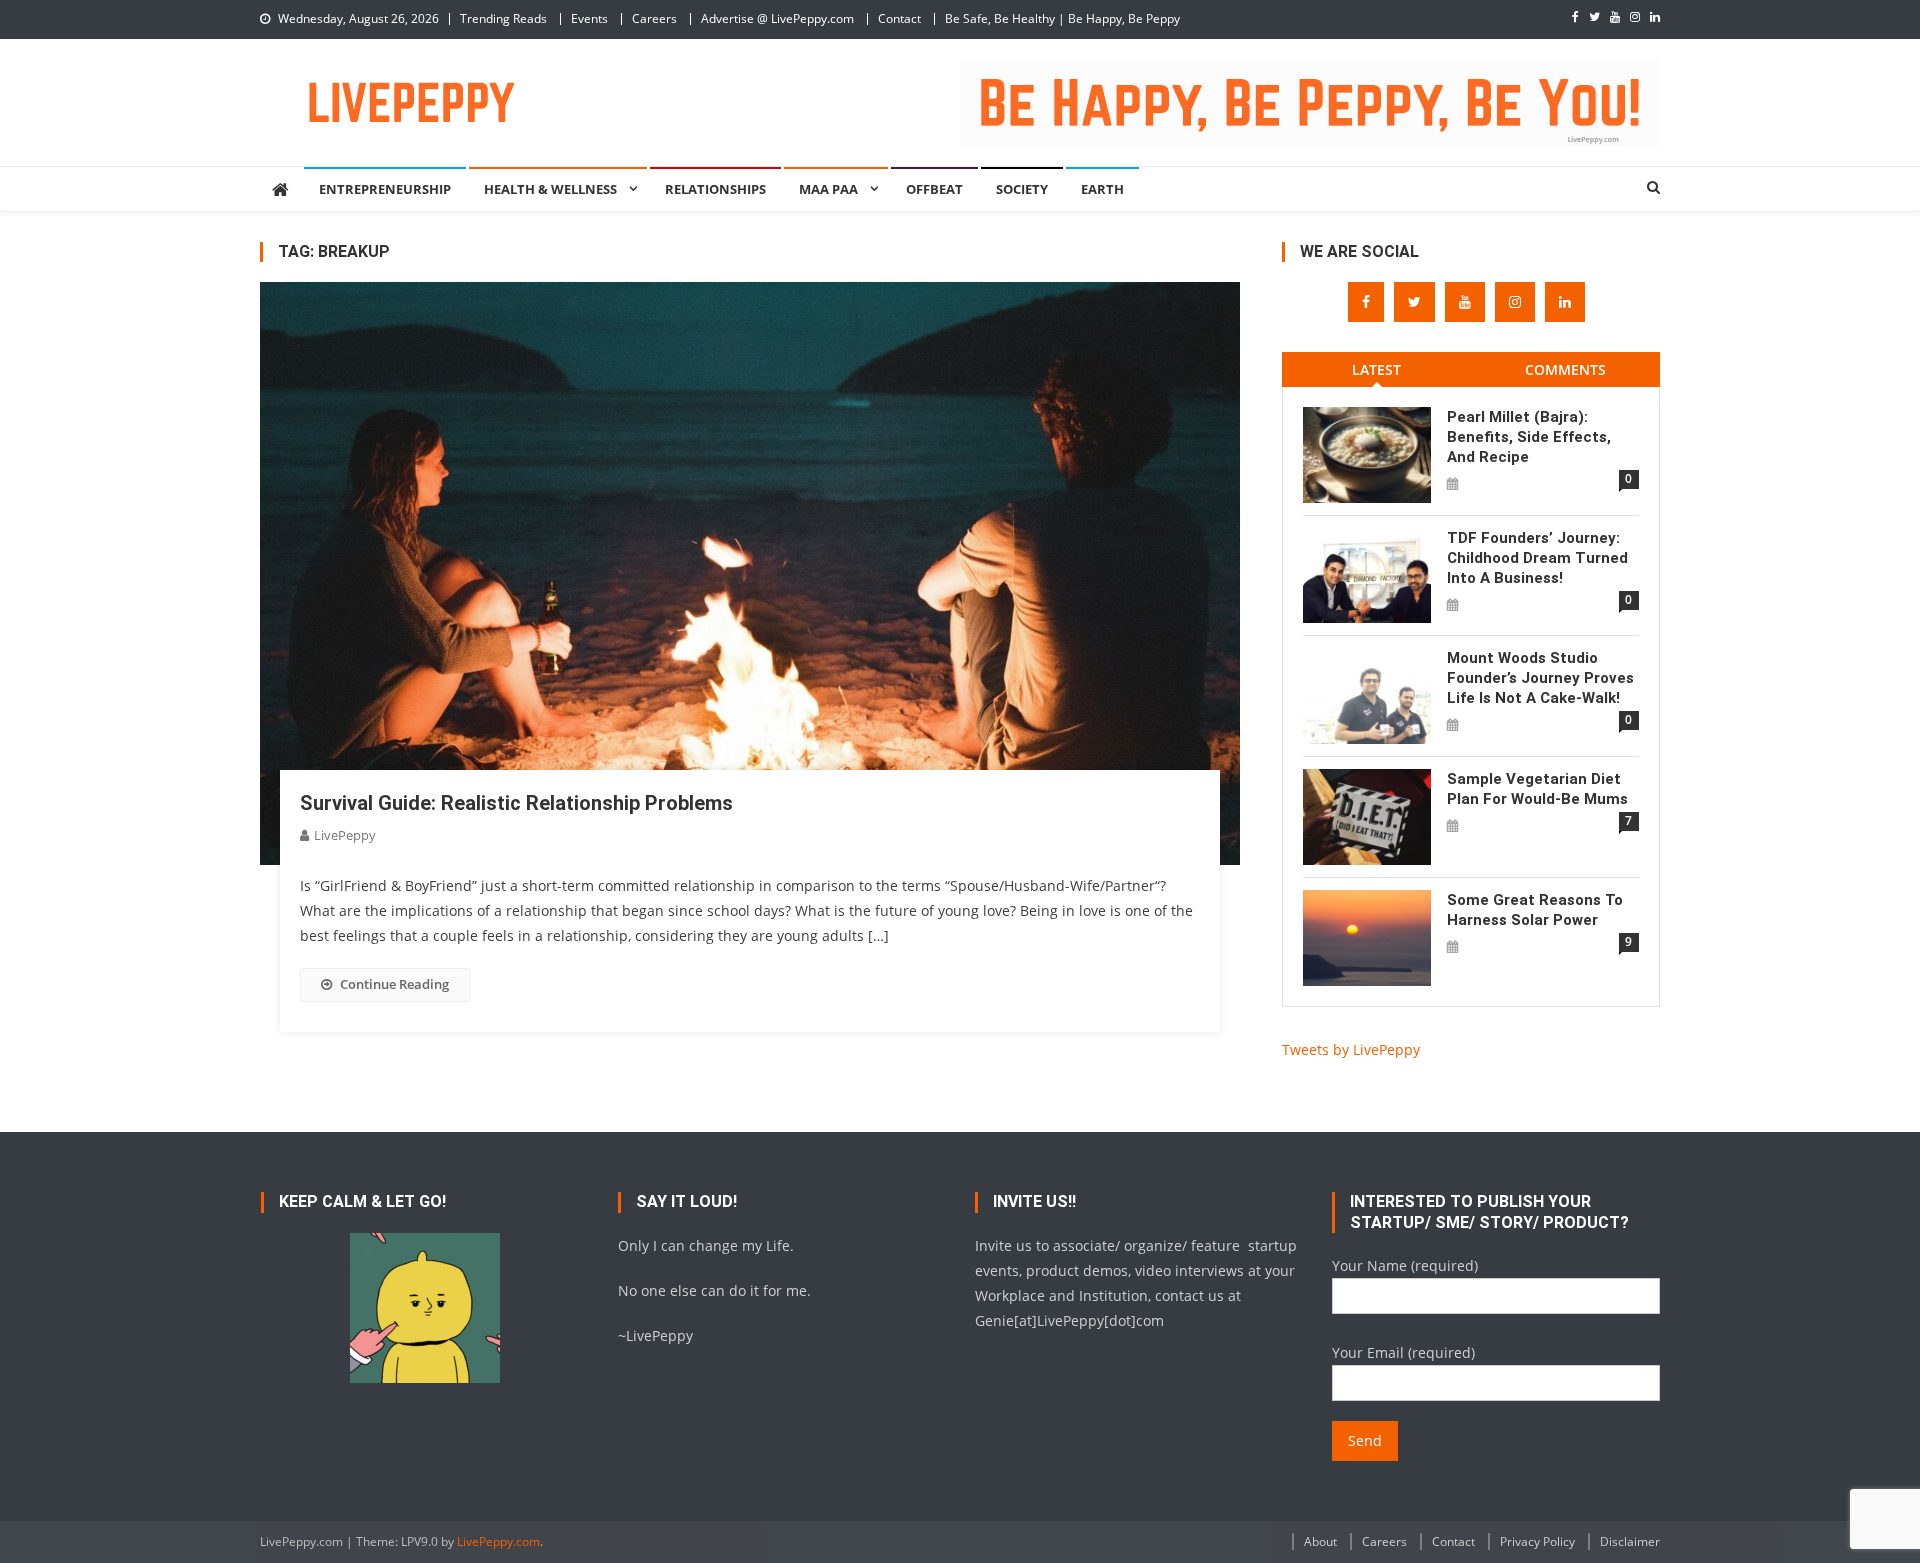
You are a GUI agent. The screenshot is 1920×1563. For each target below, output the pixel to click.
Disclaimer (1630, 1541)
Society (1022, 189)
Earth (1102, 189)
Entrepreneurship (385, 189)
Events (589, 18)
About (1320, 1541)
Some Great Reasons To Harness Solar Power (1535, 910)
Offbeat (934, 189)
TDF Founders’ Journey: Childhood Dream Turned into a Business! (1537, 558)
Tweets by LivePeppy (1351, 1049)
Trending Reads (503, 18)
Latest (1376, 369)
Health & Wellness (550, 189)
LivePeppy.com (498, 1541)
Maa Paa (828, 189)
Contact (899, 18)
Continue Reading (394, 984)
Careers (654, 18)
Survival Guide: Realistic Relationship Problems (516, 803)
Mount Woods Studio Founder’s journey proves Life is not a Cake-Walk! (1540, 678)
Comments (1565, 369)
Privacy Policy (1537, 1541)
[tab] (1376, 369)
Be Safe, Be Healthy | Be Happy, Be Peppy (1062, 18)
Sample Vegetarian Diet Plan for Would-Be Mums (1537, 789)
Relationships (715, 189)
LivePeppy (345, 835)
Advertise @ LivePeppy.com (777, 18)
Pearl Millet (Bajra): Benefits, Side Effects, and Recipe (1529, 437)
